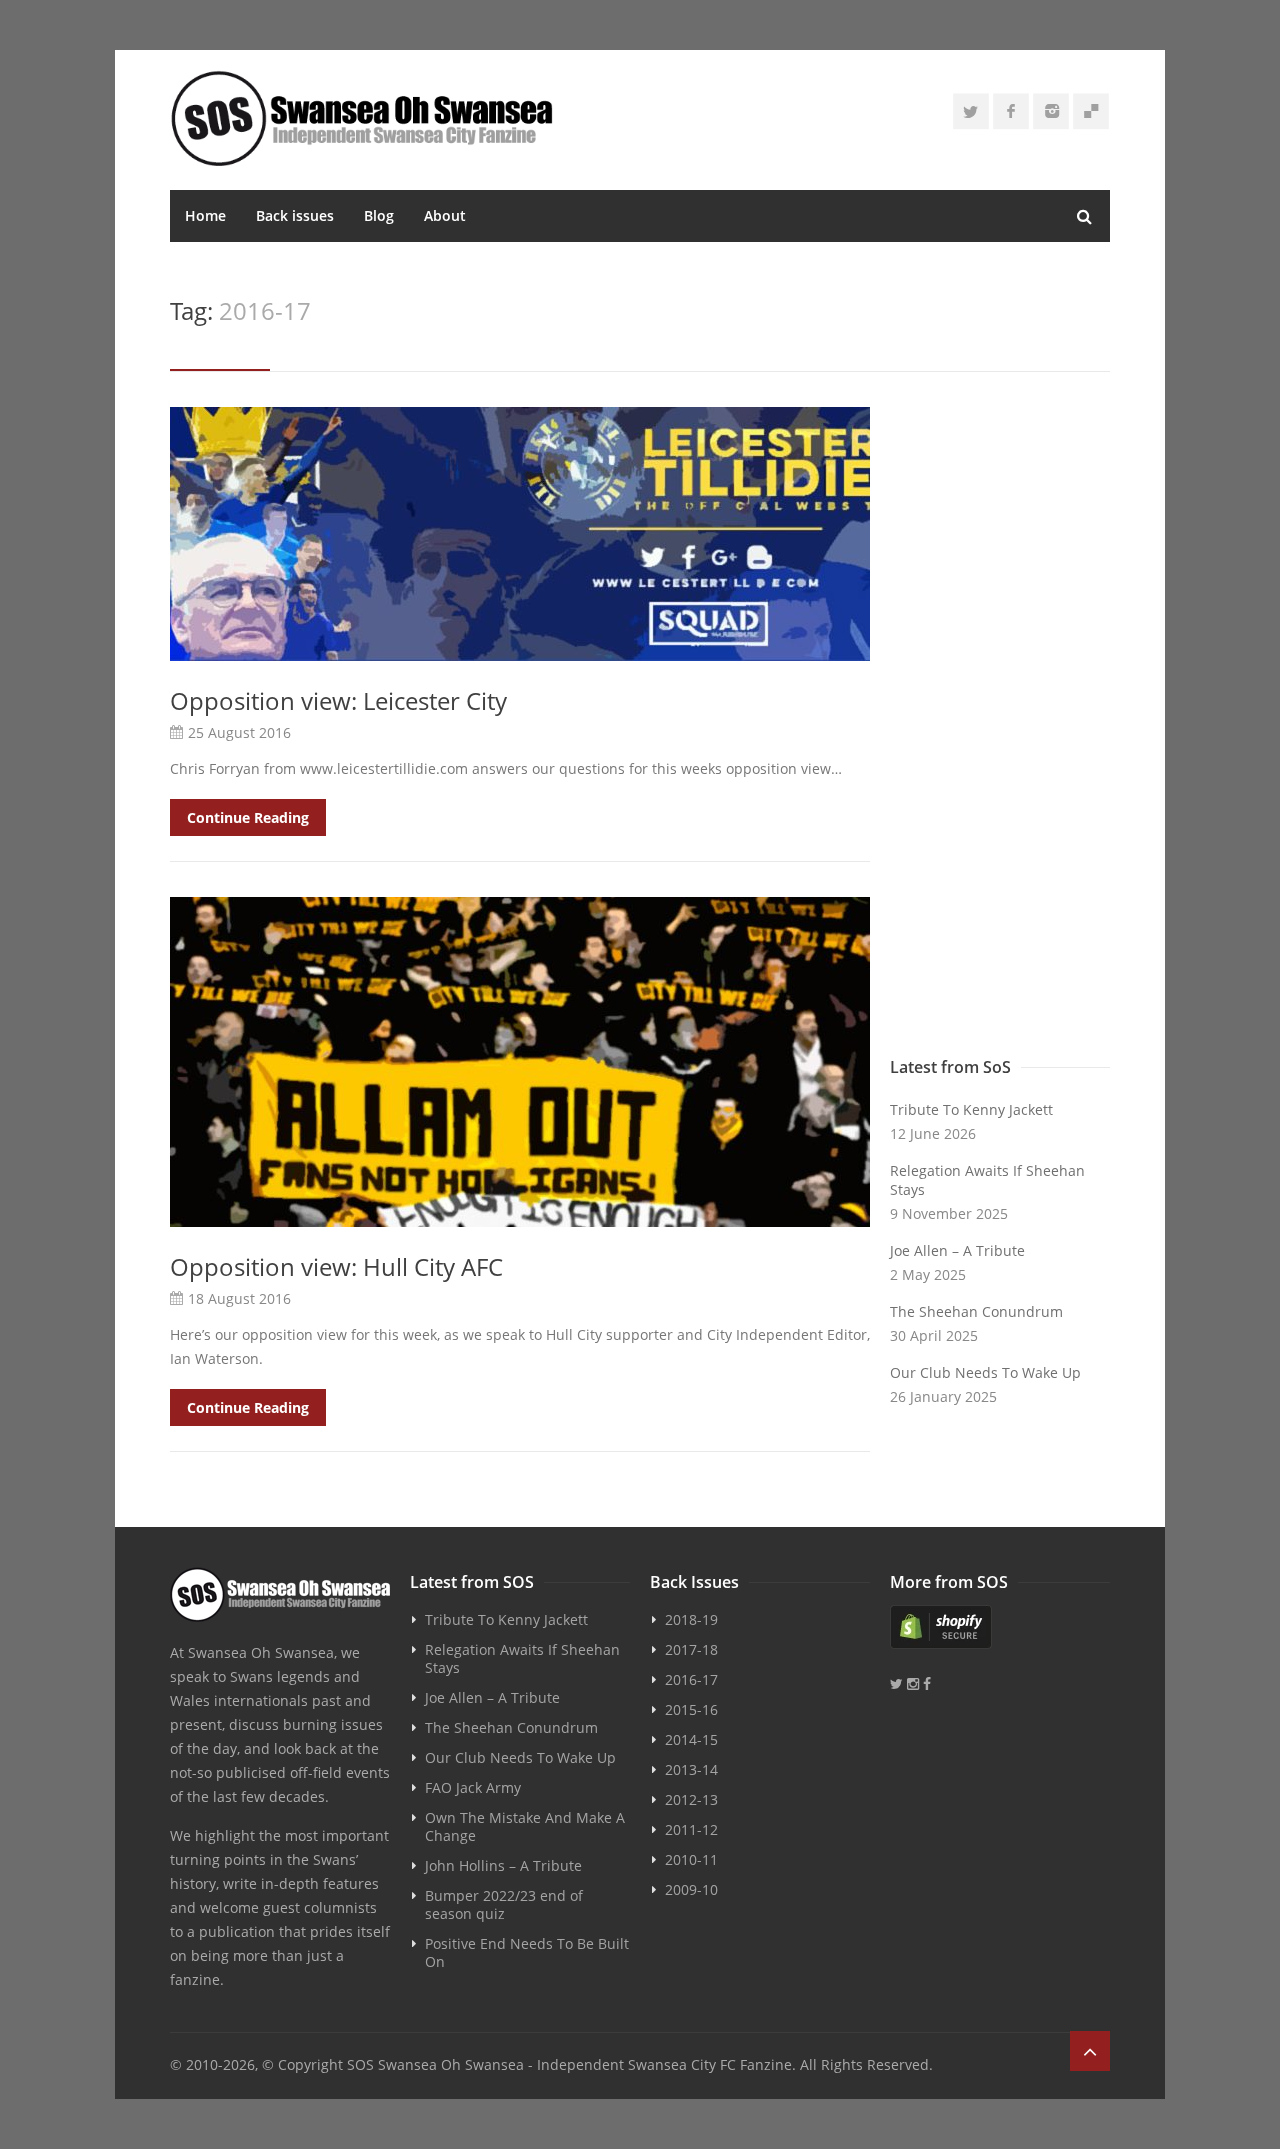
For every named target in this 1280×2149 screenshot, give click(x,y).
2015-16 (691, 1709)
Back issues (295, 215)
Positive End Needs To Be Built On (527, 1952)
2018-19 (691, 1619)
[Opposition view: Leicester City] (520, 534)
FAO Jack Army (473, 1787)
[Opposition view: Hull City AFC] (520, 1062)
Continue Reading (248, 817)
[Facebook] (1011, 111)
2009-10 (691, 1889)
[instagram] (1051, 111)
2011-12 (691, 1829)
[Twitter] (971, 111)
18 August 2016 (239, 1298)
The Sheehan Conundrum (976, 1311)
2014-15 (691, 1739)
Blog (379, 215)
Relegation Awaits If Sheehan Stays (987, 1180)
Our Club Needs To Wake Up (985, 1372)
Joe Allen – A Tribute (957, 1250)
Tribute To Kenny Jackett (971, 1109)
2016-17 (691, 1679)
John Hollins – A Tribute (503, 1865)
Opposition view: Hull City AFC (336, 1266)
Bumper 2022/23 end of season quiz (504, 1904)
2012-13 (691, 1799)
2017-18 (691, 1649)
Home (205, 215)
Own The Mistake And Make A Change (525, 1826)
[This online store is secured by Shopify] (1000, 1627)
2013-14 (691, 1769)
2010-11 (691, 1859)
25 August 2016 (239, 732)
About (445, 215)
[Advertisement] (1000, 727)
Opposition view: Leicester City (338, 700)
